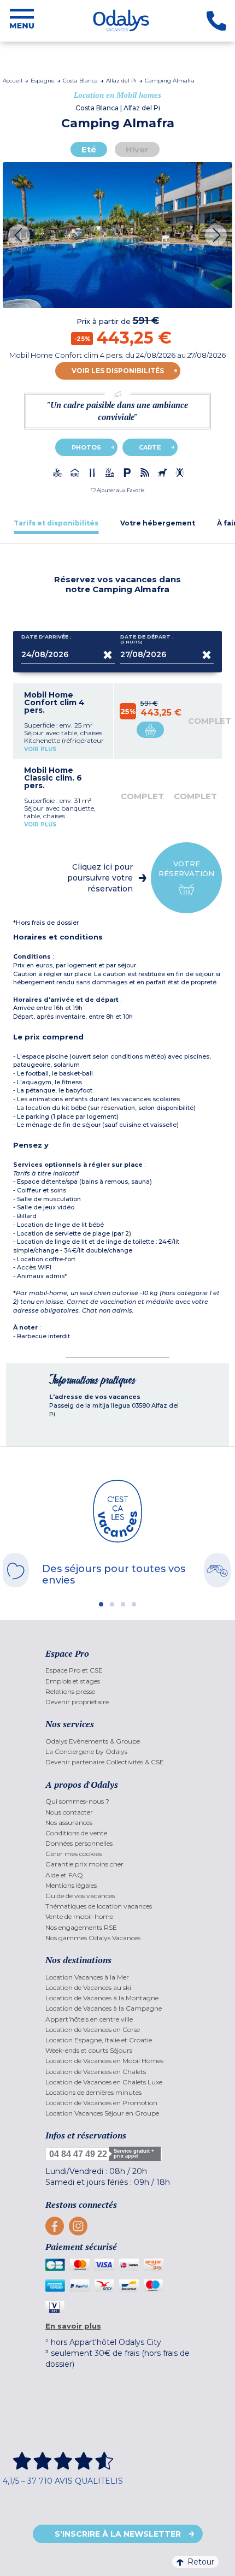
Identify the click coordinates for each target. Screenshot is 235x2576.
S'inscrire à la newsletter (118, 2534)
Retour (201, 2562)
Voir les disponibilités (118, 371)
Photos (86, 447)
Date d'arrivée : (46, 637)
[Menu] (22, 21)
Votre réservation (186, 868)
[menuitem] (118, 1670)
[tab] (56, 523)
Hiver (137, 149)
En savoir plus (73, 2326)
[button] (117, 490)
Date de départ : (147, 639)
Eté (89, 149)
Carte (150, 447)
